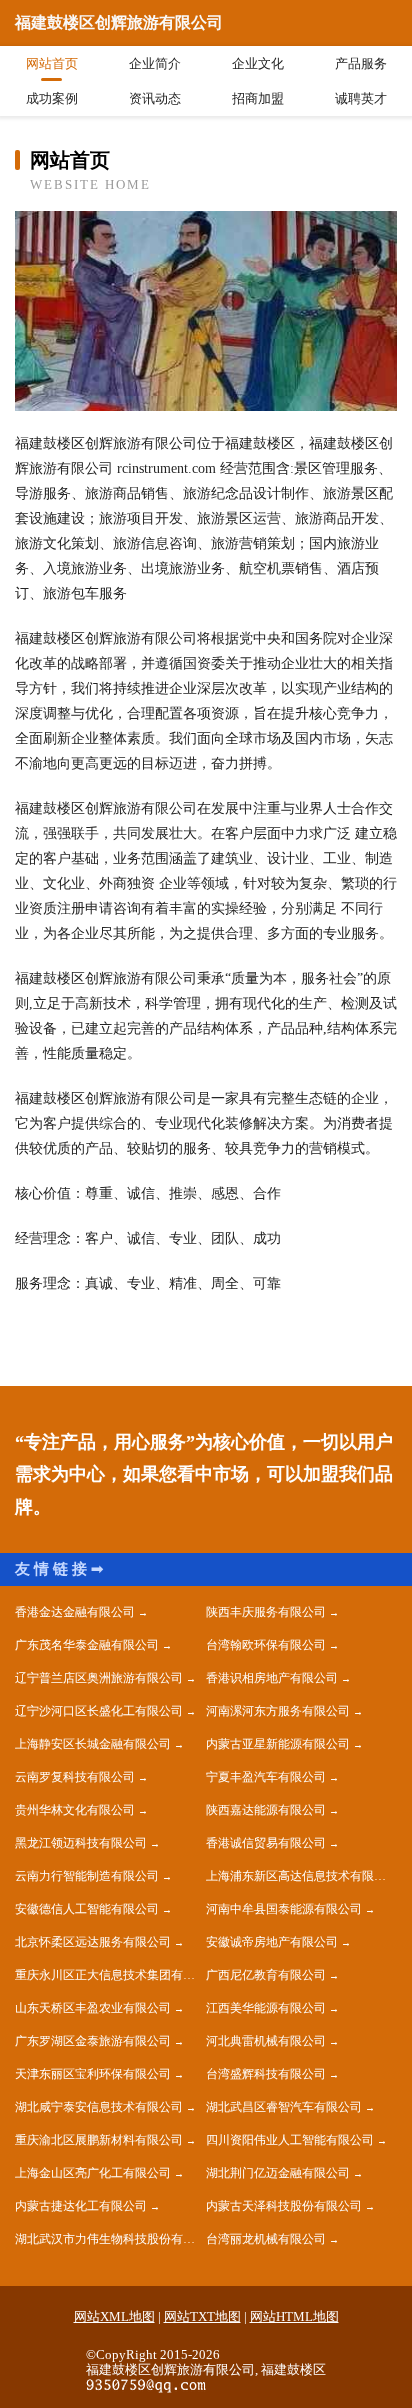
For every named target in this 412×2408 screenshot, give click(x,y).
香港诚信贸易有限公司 (266, 1843)
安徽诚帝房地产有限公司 (272, 1942)
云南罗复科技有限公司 (75, 1777)
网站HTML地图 (294, 2316)
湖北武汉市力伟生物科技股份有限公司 (110, 2239)
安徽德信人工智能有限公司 (87, 1909)
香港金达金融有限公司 (75, 1612)
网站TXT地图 (202, 2316)
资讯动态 (155, 98)
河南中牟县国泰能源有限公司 (284, 1909)
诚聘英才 (361, 98)
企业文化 (258, 63)
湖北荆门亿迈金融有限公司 (278, 2173)
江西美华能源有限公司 (266, 2008)
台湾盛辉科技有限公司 (266, 2074)
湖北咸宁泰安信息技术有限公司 (99, 2107)
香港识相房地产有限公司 (272, 1678)
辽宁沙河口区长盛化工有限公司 (99, 1711)
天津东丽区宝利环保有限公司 (93, 2074)
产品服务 (361, 63)
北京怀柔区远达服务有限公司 (93, 1942)
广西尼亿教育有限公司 (266, 1975)
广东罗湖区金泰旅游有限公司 (93, 2041)
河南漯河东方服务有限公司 (278, 1711)
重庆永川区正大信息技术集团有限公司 (110, 1975)
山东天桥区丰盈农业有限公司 (93, 2008)
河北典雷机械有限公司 (266, 2041)
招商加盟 (258, 98)
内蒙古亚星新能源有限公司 (278, 1744)
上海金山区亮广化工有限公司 (93, 2173)
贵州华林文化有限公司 (75, 1810)
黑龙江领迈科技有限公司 (81, 1843)
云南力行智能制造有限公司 (87, 1876)
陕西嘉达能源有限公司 (266, 1810)
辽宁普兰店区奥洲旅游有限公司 (99, 1678)
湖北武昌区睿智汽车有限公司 (284, 2107)
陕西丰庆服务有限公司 (266, 1612)
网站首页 (52, 63)
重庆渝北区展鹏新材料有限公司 (99, 2140)
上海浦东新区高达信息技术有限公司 (301, 1876)
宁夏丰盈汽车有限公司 (266, 1777)
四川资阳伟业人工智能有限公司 (290, 2140)
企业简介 (155, 63)
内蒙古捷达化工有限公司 (81, 2206)
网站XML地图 (114, 2316)
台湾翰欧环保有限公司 (266, 1645)
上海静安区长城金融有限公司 (93, 1744)
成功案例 (52, 98)
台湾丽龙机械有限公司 (266, 2239)
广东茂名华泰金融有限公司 (87, 1645)
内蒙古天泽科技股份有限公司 (284, 2206)
